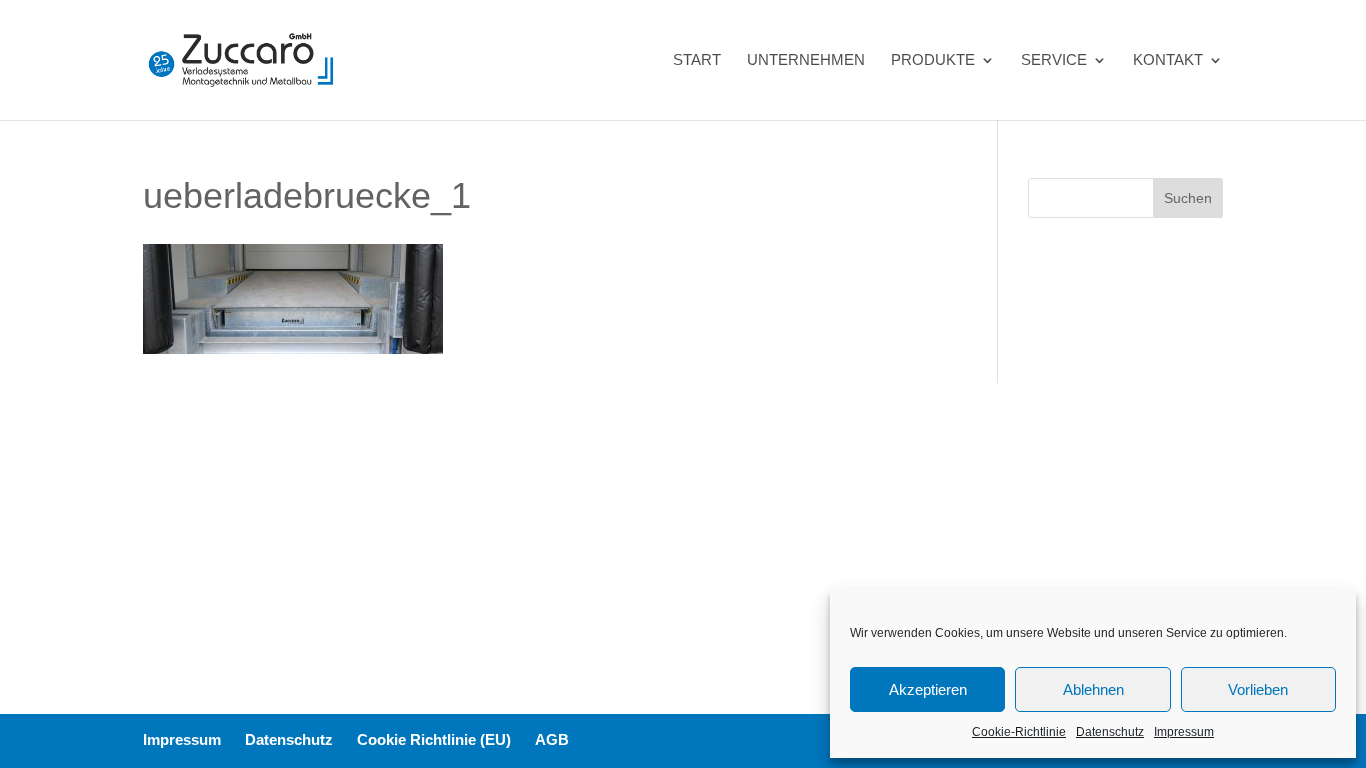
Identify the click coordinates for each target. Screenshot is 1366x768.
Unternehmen (806, 60)
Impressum (1184, 732)
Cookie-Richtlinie (1019, 732)
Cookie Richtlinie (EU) (434, 739)
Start (697, 60)
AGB (552, 739)
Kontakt (1168, 60)
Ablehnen (1093, 689)
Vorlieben (1258, 689)
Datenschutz (1110, 732)
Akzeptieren (928, 689)
